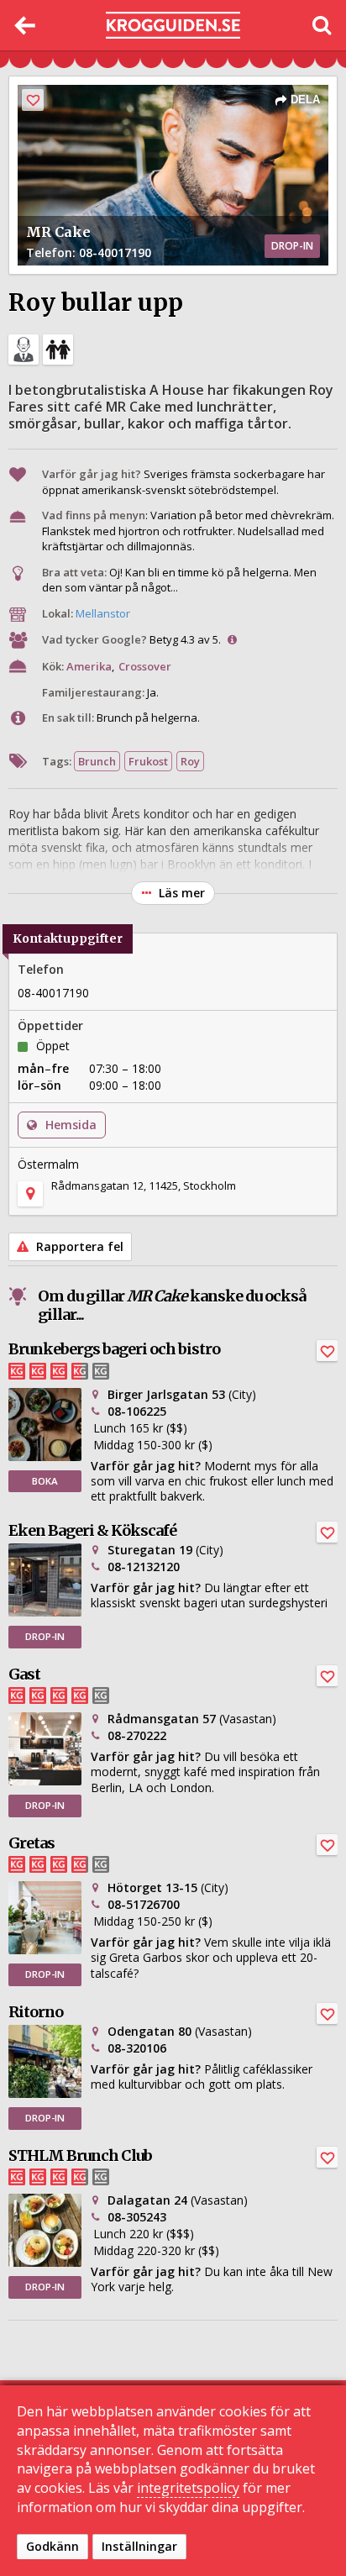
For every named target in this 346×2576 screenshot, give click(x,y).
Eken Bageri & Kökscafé (92, 1530)
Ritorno (36, 2012)
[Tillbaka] (25, 25)
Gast (24, 1674)
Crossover (145, 666)
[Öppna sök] (321, 25)
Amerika (89, 666)
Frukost (148, 761)
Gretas (31, 1843)
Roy (190, 761)
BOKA (45, 1481)
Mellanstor (103, 613)
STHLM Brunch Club (80, 2155)
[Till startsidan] (173, 26)
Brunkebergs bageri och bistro (114, 1349)
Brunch (97, 761)
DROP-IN (45, 1636)
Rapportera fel (78, 1246)
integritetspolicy (188, 2488)
